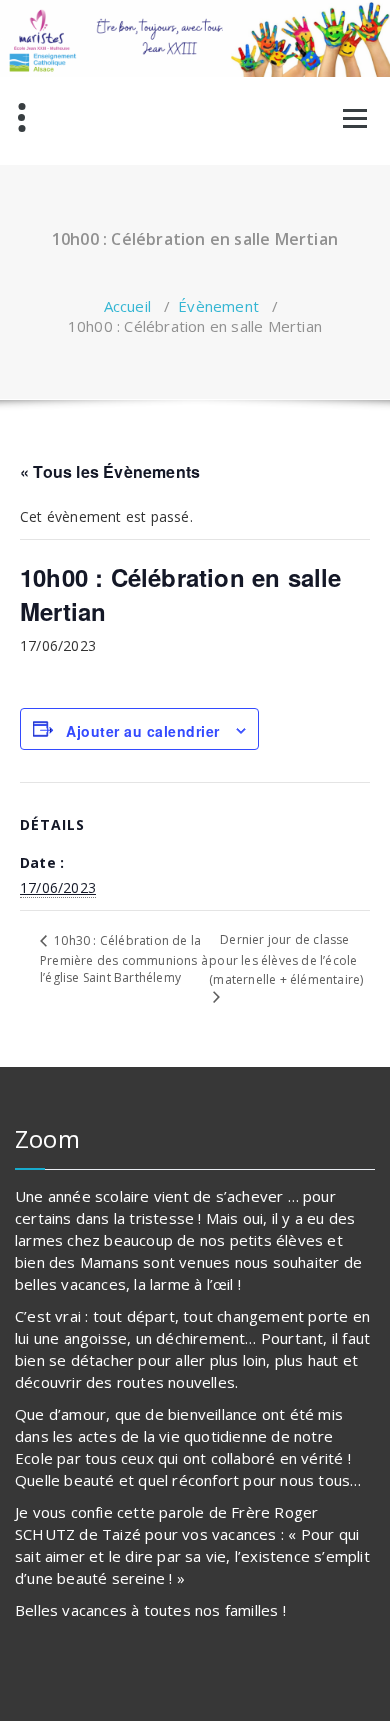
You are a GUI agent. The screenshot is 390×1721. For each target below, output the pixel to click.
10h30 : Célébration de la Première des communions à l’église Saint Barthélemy (124, 959)
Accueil (127, 306)
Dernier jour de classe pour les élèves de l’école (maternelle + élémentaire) (286, 959)
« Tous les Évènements (110, 471)
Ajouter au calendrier (143, 731)
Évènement (218, 306)
